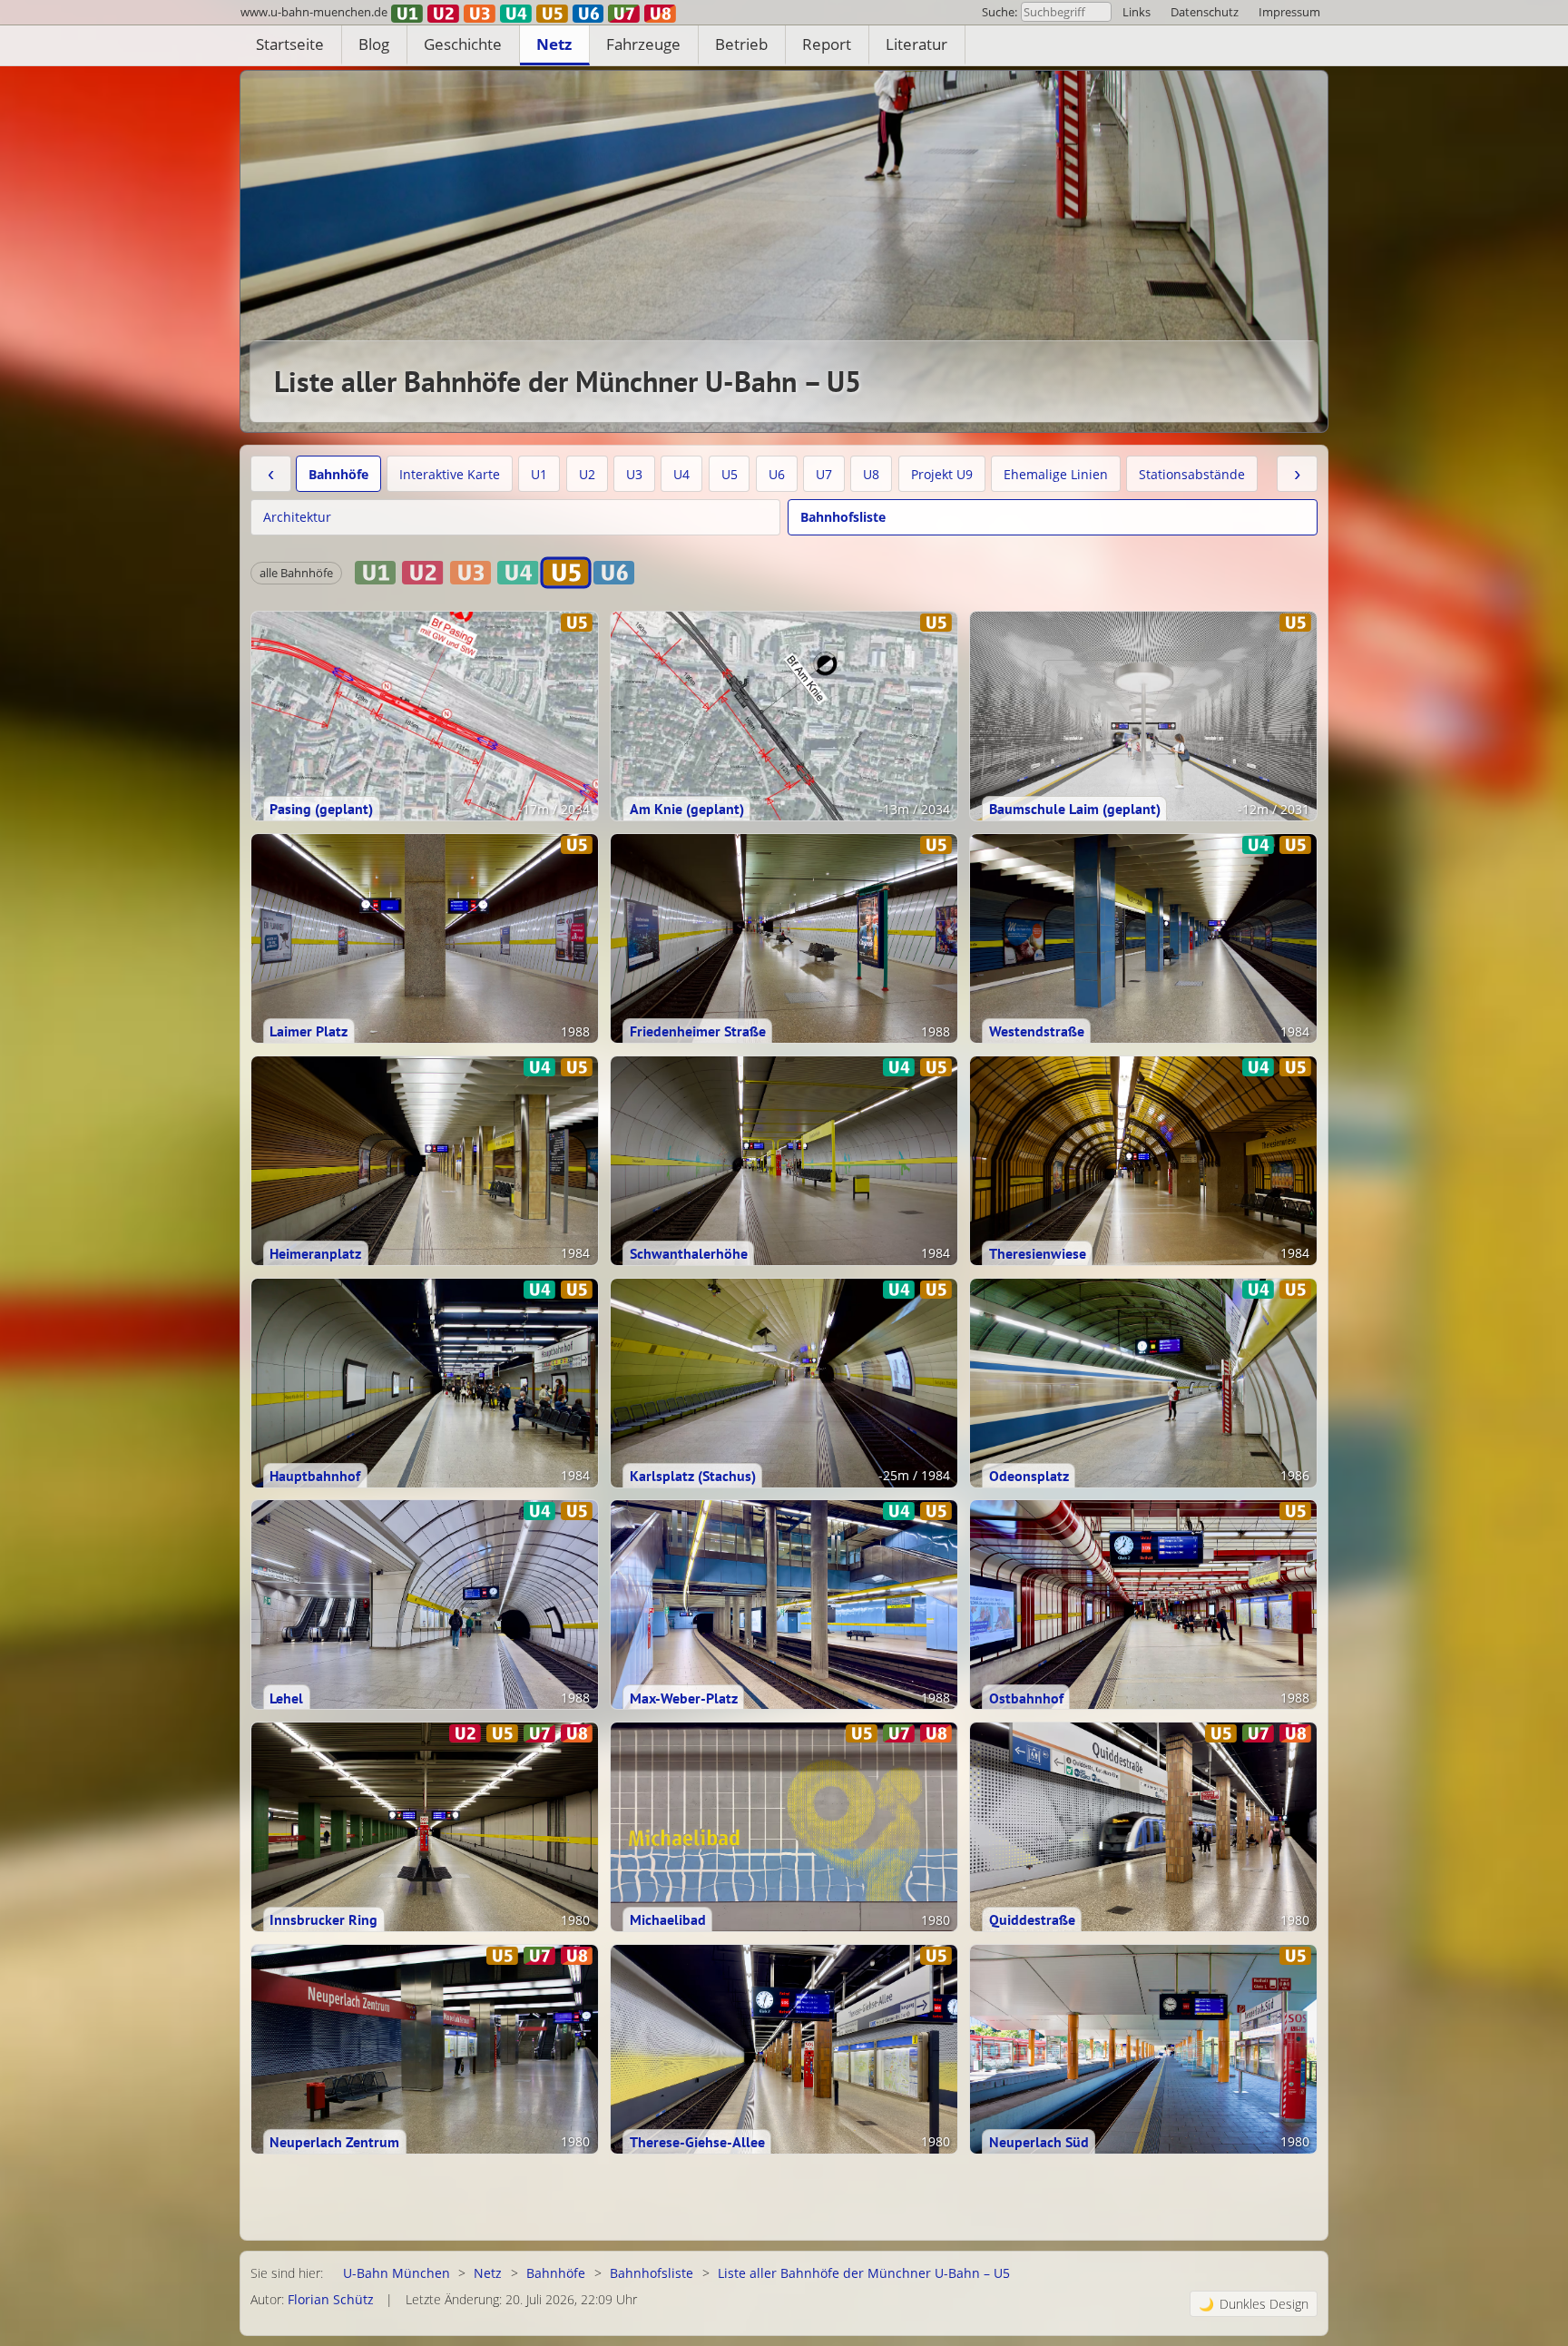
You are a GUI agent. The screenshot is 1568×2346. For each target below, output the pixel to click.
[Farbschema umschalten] (1254, 2304)
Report (827, 44)
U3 (634, 474)
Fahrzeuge (643, 44)
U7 (824, 474)
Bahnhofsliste (843, 517)
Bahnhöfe (338, 474)
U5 (730, 474)
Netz (554, 44)
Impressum (1289, 12)
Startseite (290, 44)
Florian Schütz (331, 2299)
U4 (681, 474)
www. (314, 12)
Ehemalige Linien (1056, 474)
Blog (374, 44)
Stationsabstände (1192, 474)
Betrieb (741, 44)
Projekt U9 (942, 474)
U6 (777, 474)
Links (1137, 12)
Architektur (297, 517)
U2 (587, 474)
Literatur (916, 44)
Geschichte (463, 44)
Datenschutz (1205, 12)
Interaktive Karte (450, 474)
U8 (871, 474)
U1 (539, 474)
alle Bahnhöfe (296, 573)
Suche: (1000, 12)
